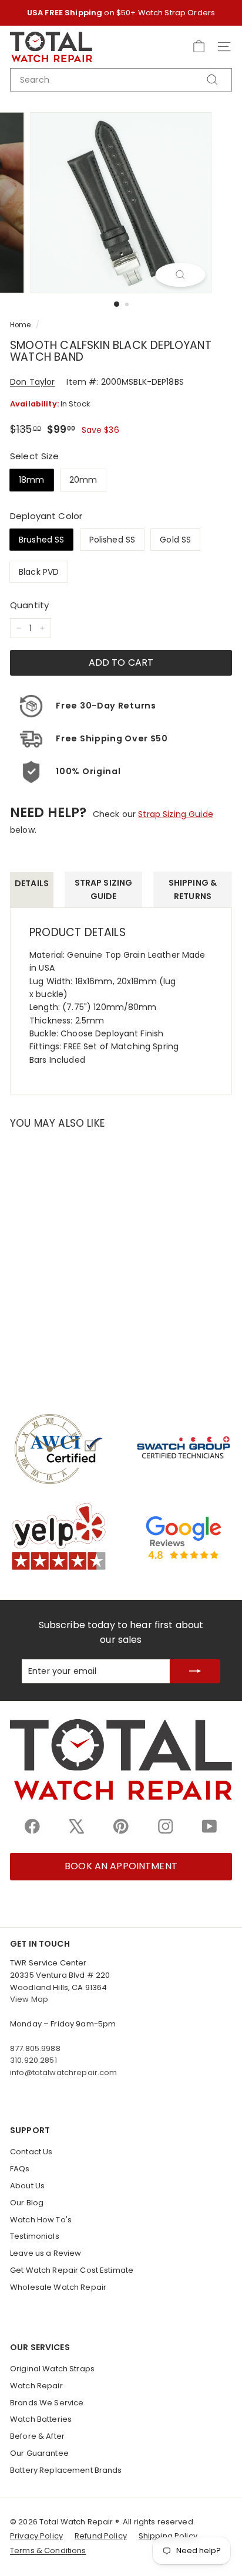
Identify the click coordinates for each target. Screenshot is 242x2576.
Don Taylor (32, 382)
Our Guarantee (39, 2453)
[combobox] (121, 80)
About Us (27, 2186)
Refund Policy (101, 2536)
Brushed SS (41, 540)
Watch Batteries (41, 2419)
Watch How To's (41, 2220)
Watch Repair (36, 2386)
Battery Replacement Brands (66, 2470)
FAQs (20, 2169)
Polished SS (112, 540)
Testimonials (35, 2236)
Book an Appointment (121, 1866)
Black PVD (39, 572)
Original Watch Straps (52, 2369)
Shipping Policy (168, 2536)
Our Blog (27, 2203)
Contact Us (31, 2152)
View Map (29, 1999)
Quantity (29, 605)
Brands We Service (47, 2403)
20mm (83, 480)
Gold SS (175, 540)
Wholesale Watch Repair (58, 2287)
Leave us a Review (46, 2253)
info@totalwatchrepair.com (64, 2072)
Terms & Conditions (48, 2550)
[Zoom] (181, 274)
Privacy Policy (36, 2536)
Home (21, 325)
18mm (32, 480)
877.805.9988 (35, 2048)
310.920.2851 (33, 2060)
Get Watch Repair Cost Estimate (72, 2270)
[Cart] (199, 47)
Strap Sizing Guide (176, 814)
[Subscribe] (195, 1671)
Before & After (37, 2436)
